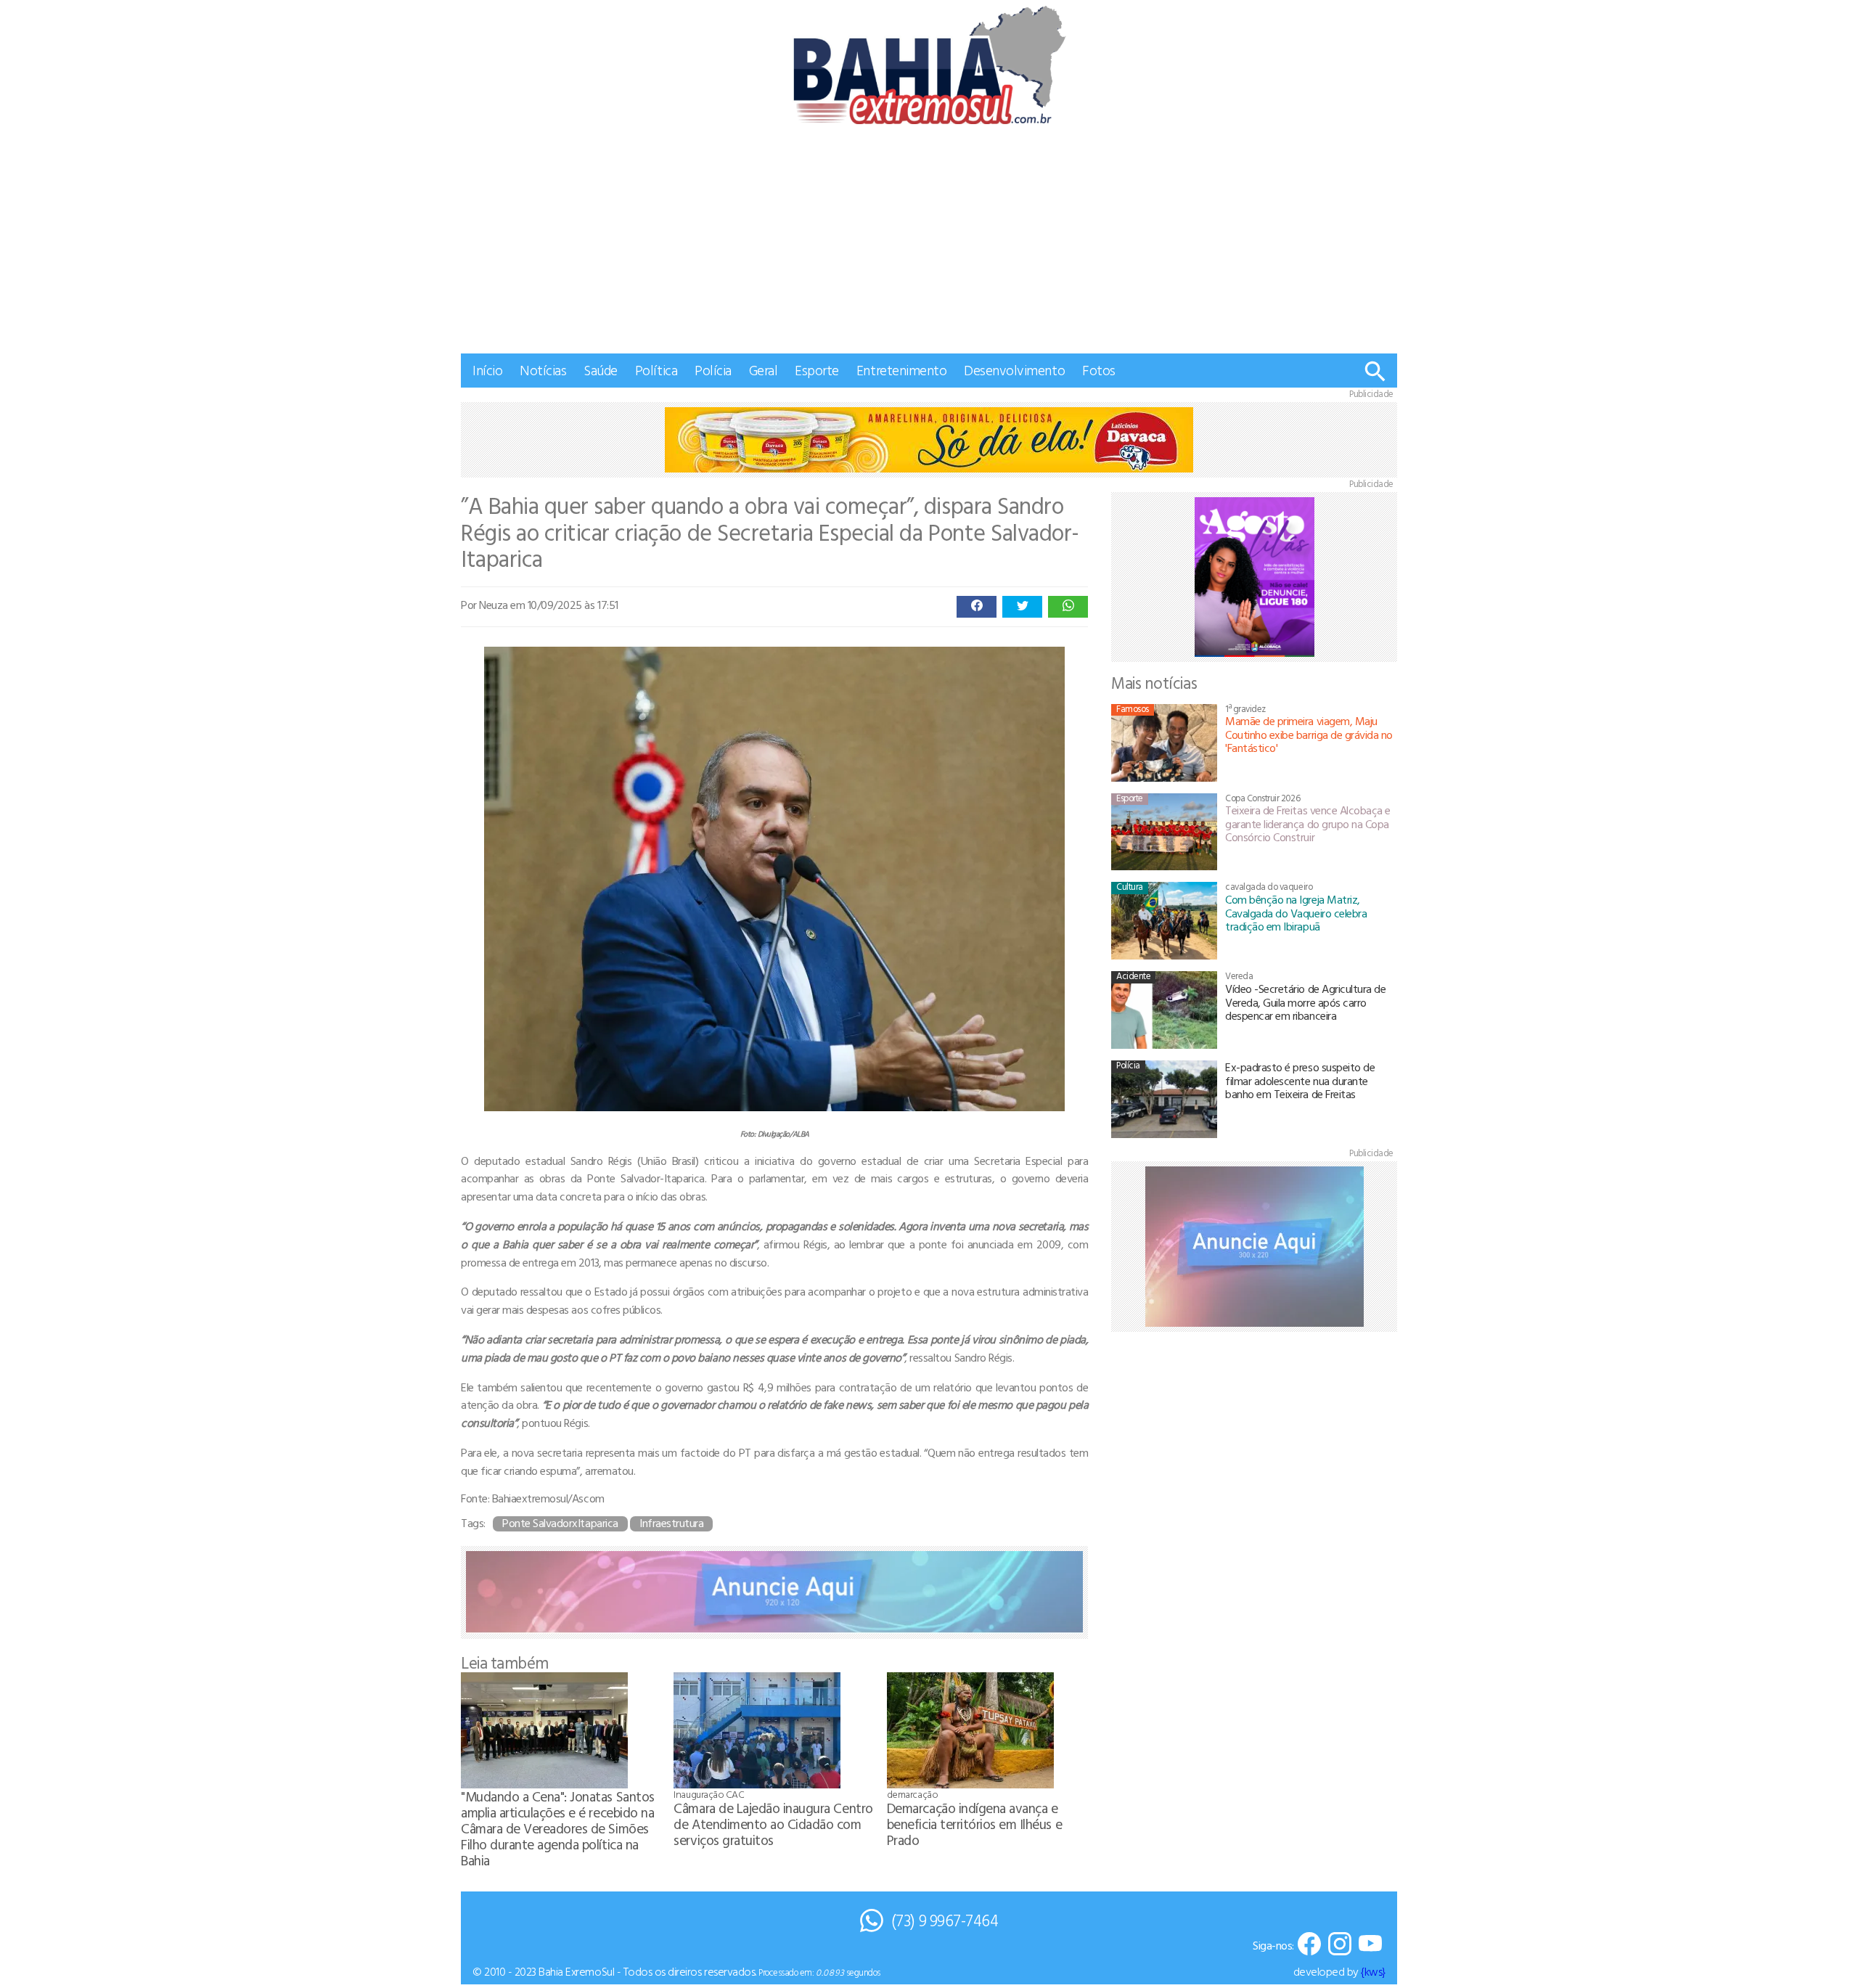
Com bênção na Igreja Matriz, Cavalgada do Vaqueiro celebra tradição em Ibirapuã (1296, 913)
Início (487, 370)
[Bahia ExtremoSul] (929, 65)
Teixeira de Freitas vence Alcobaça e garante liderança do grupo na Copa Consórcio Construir (1308, 823)
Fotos (1099, 370)
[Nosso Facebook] (1309, 1945)
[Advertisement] (929, 245)
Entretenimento (901, 370)
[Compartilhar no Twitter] (1022, 607)
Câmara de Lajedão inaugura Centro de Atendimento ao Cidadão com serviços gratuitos (773, 1824)
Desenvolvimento (1014, 370)
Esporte (817, 370)
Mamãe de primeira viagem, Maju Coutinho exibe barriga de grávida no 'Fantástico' (1309, 734)
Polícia (713, 370)
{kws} (1373, 1971)
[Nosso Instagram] (1340, 1945)
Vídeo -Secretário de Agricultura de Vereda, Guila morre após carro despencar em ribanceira (1305, 1002)
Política (656, 370)
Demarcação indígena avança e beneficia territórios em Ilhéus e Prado (974, 1824)
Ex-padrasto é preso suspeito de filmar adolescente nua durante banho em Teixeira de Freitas (1300, 1080)
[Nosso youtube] (1370, 1945)
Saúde (601, 370)
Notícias (543, 370)
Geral (764, 370)
